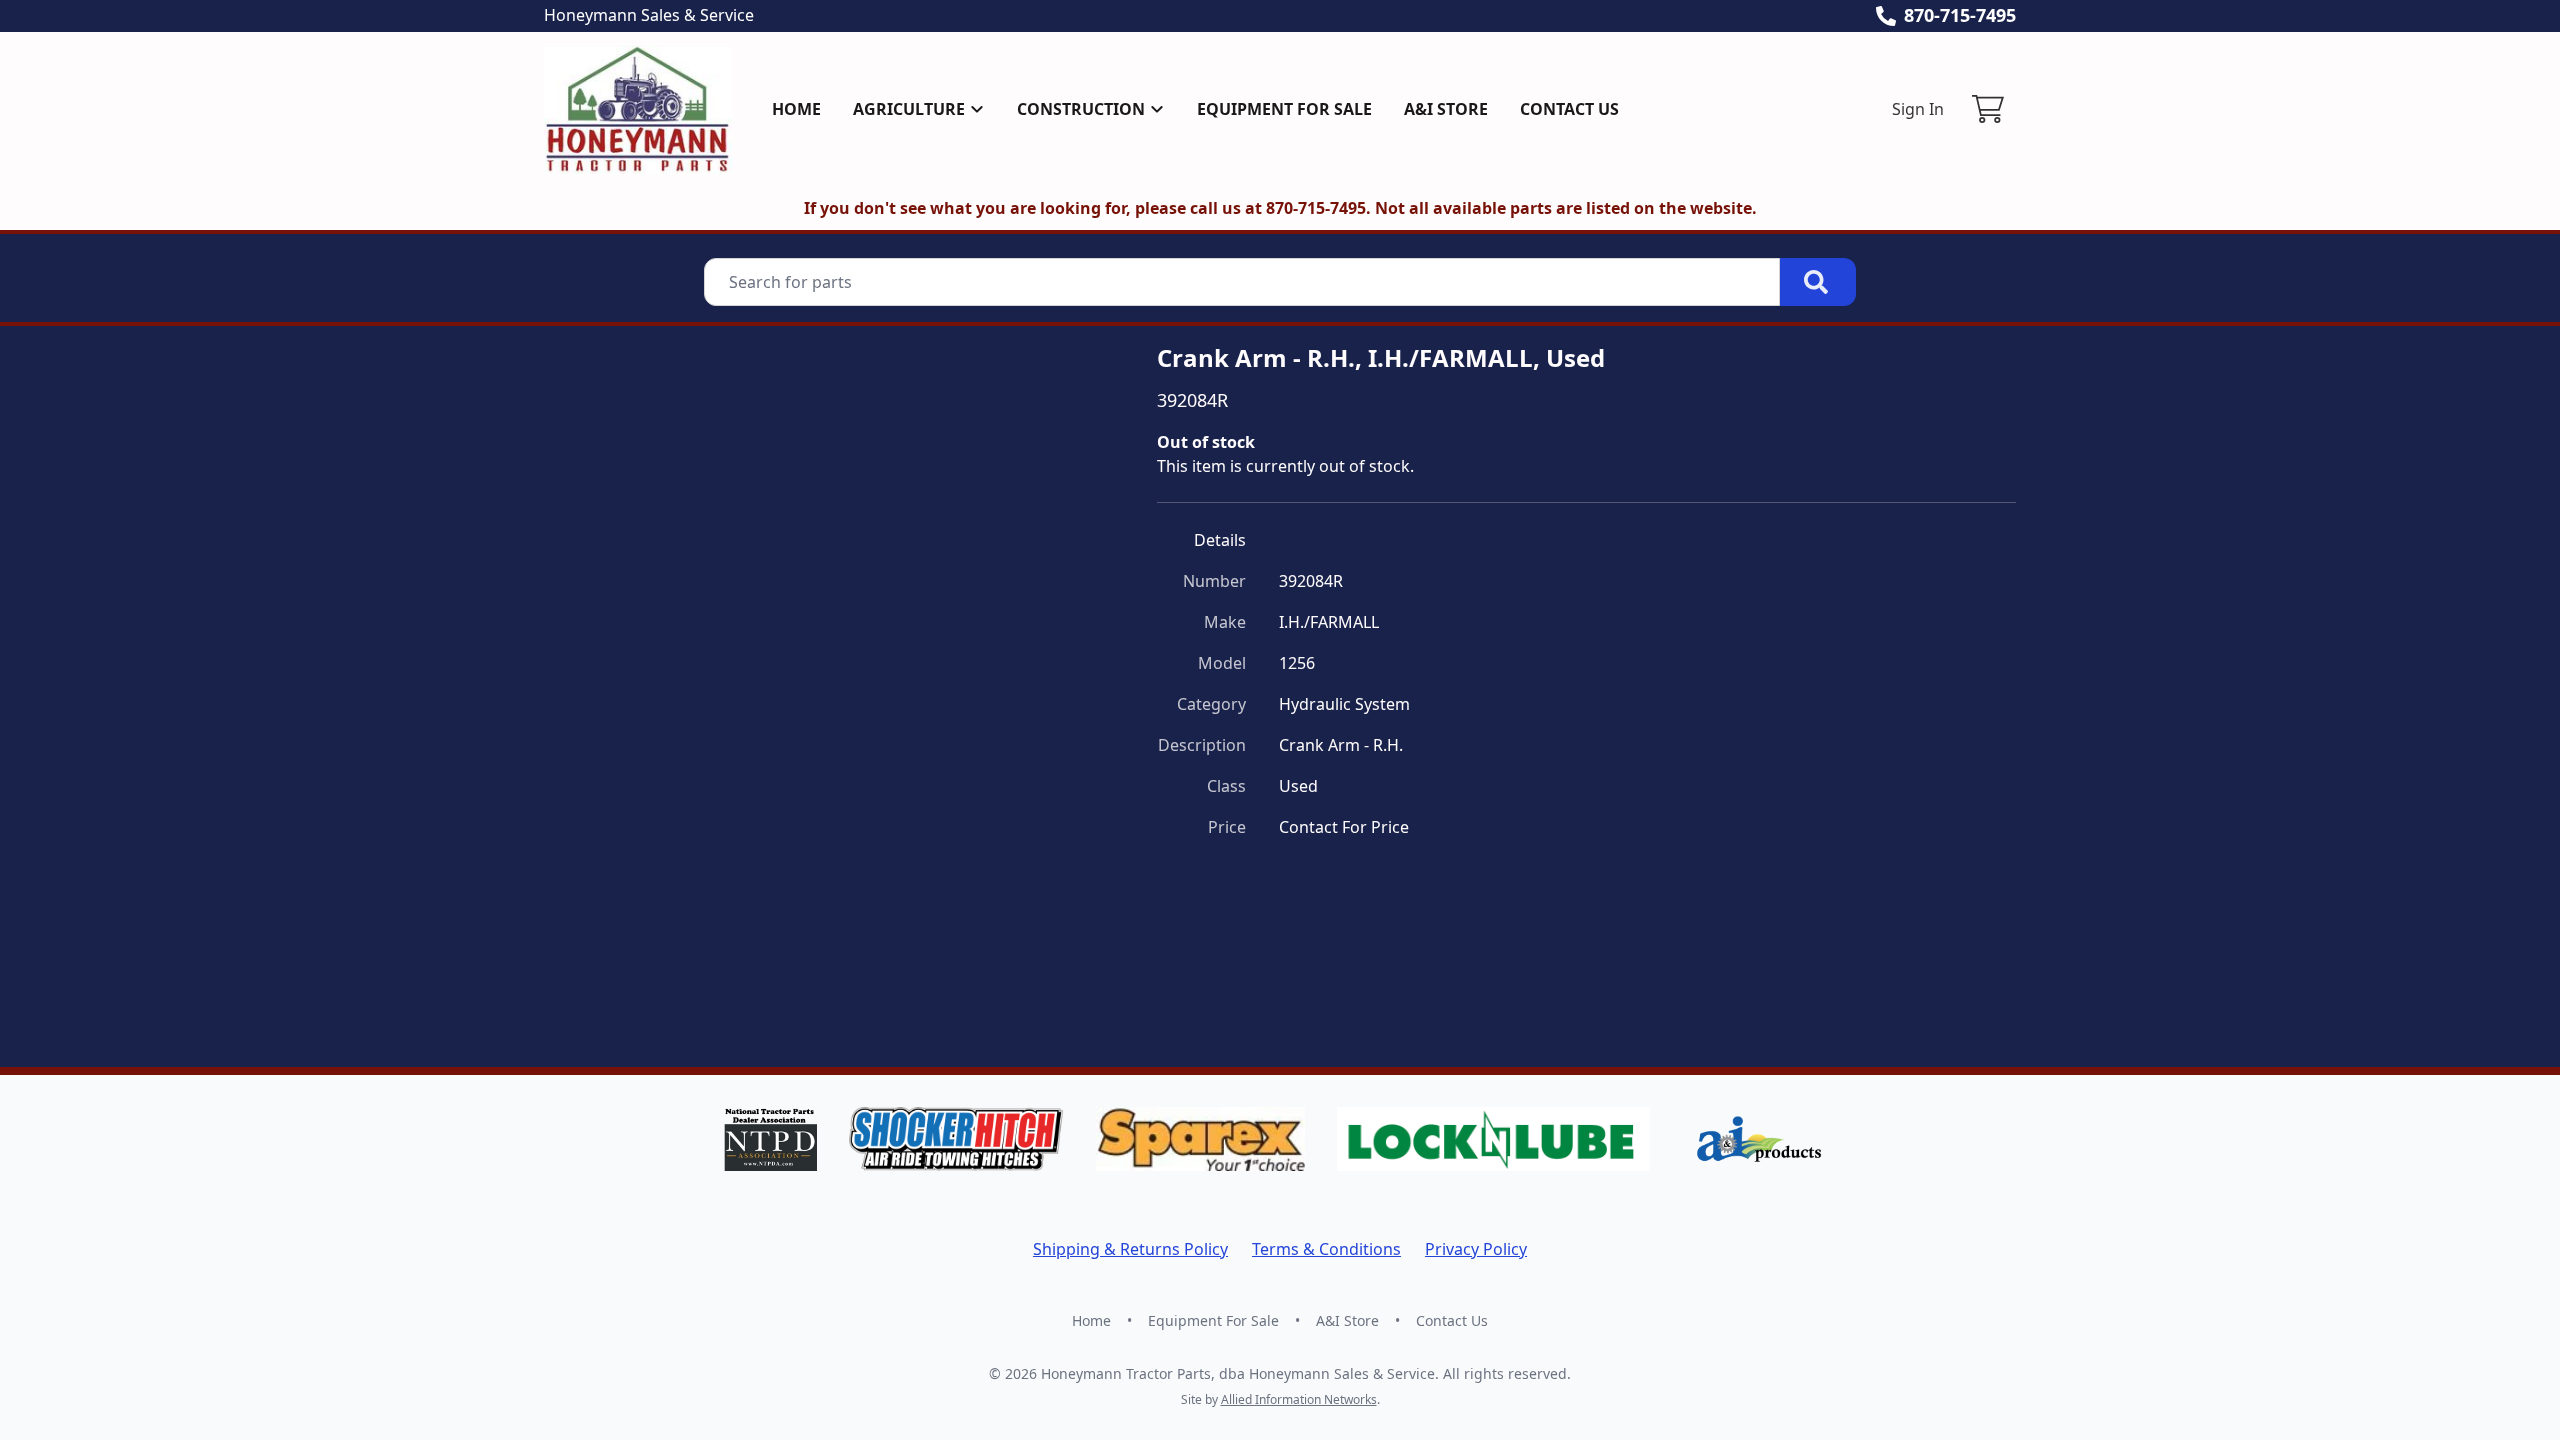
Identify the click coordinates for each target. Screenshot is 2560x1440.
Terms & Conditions (1326, 1249)
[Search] (1818, 282)
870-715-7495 (1960, 15)
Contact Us (1569, 109)
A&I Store (1446, 109)
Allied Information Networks (1299, 1399)
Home (796, 109)
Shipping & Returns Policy (1130, 1249)
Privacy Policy (1476, 1249)
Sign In (1918, 109)
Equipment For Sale (1284, 109)
